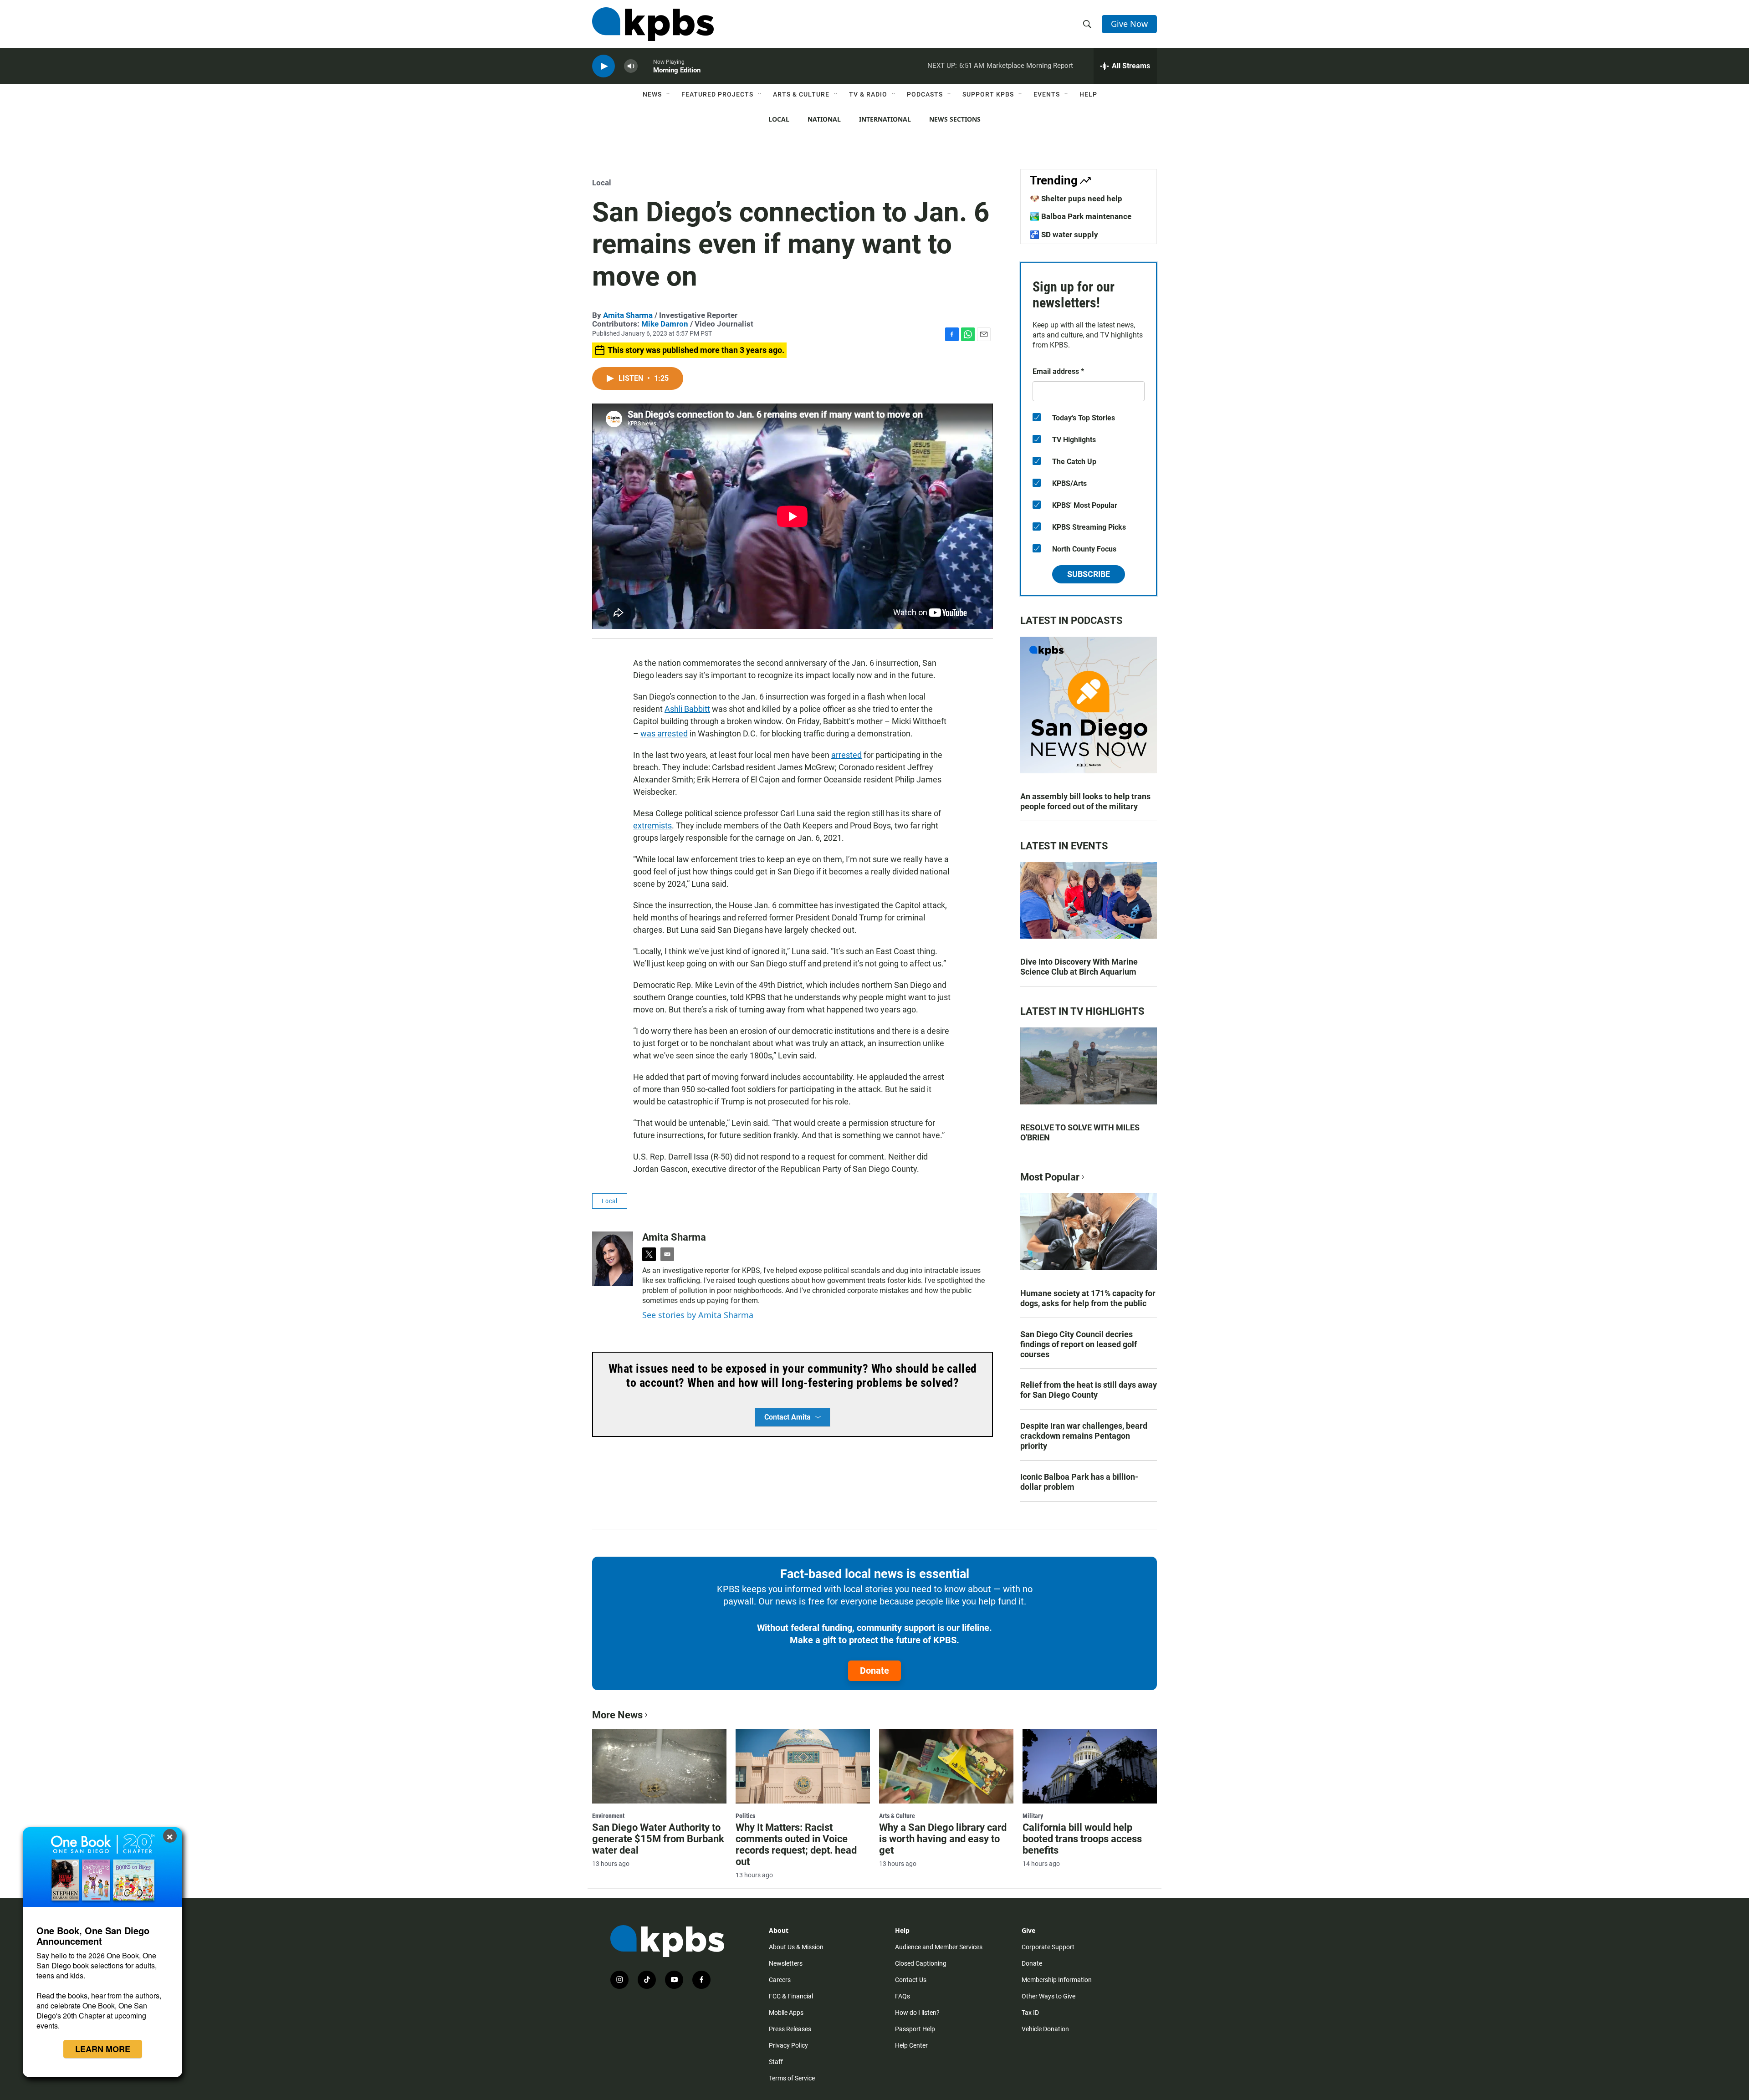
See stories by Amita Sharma (698, 1315)
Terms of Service (792, 2078)
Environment (608, 1816)
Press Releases (790, 2029)
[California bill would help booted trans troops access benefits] (1090, 1766)
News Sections (955, 119)
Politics (745, 1816)
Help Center (911, 2045)
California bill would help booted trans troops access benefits (1082, 1839)
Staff (776, 2062)
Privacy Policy (788, 2045)
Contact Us (911, 1980)
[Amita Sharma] (613, 1259)
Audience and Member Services (939, 1947)
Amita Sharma (628, 315)
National (824, 119)
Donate (874, 1671)
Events (1047, 94)
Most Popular (1050, 1177)
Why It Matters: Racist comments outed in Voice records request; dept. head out (796, 1845)
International (885, 119)
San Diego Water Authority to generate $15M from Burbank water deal (658, 1839)
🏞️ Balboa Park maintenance (1081, 216)
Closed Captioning (921, 1963)
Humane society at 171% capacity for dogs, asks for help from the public (1088, 1298)
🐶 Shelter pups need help (1076, 199)
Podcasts (925, 94)
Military (1033, 1816)
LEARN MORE (103, 2049)
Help (1088, 94)
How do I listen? (917, 2013)
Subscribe (1089, 574)
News (652, 94)
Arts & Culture (801, 94)
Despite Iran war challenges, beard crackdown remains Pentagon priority (1084, 1436)
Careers (780, 1980)
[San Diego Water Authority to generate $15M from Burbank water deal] (659, 1766)
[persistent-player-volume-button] (631, 66)
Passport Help (915, 2029)
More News (617, 1715)
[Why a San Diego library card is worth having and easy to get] (946, 1766)
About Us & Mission (796, 1947)
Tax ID (1030, 2013)
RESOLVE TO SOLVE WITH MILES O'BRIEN (1080, 1132)
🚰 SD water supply (1064, 235)
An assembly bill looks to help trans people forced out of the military (1085, 801)
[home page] (653, 24)
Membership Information (1057, 1980)
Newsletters (786, 1963)
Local (779, 119)
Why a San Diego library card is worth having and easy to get (943, 1839)
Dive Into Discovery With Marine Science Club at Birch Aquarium (1079, 967)
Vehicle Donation (1045, 2029)
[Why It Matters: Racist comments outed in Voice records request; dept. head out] (803, 1766)
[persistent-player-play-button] (603, 66)
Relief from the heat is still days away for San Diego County (1089, 1390)
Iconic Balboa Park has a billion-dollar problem (1079, 1482)
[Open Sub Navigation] (669, 94)
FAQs (903, 1996)
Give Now (1129, 24)
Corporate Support (1048, 1947)
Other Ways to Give (1048, 1996)
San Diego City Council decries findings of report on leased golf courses (1079, 1344)
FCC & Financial (791, 1996)
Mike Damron (665, 324)
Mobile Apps (786, 2013)
